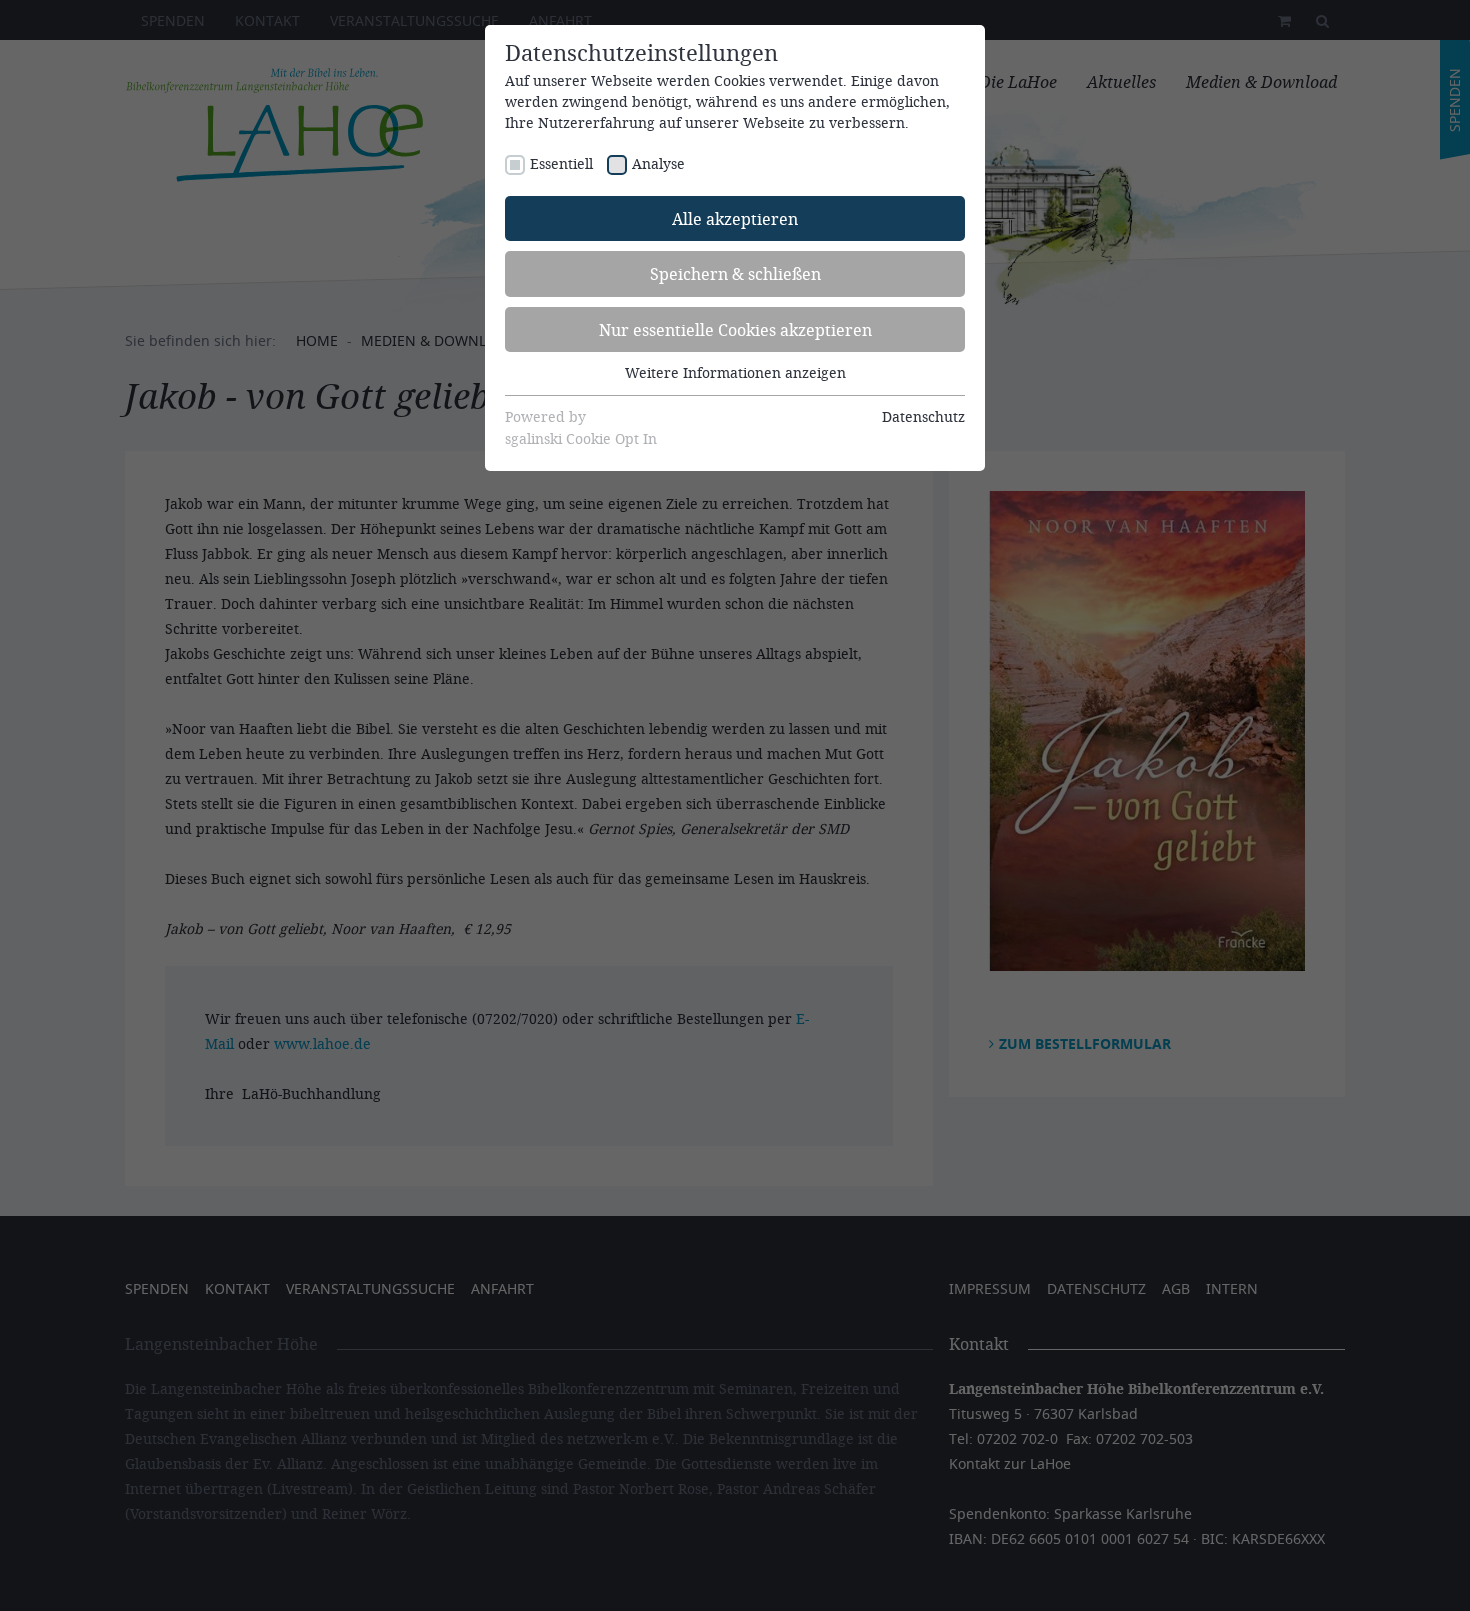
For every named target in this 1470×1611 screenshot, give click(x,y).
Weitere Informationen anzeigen (735, 372)
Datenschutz (923, 416)
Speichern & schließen (735, 273)
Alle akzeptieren (735, 218)
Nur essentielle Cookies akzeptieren (735, 329)
